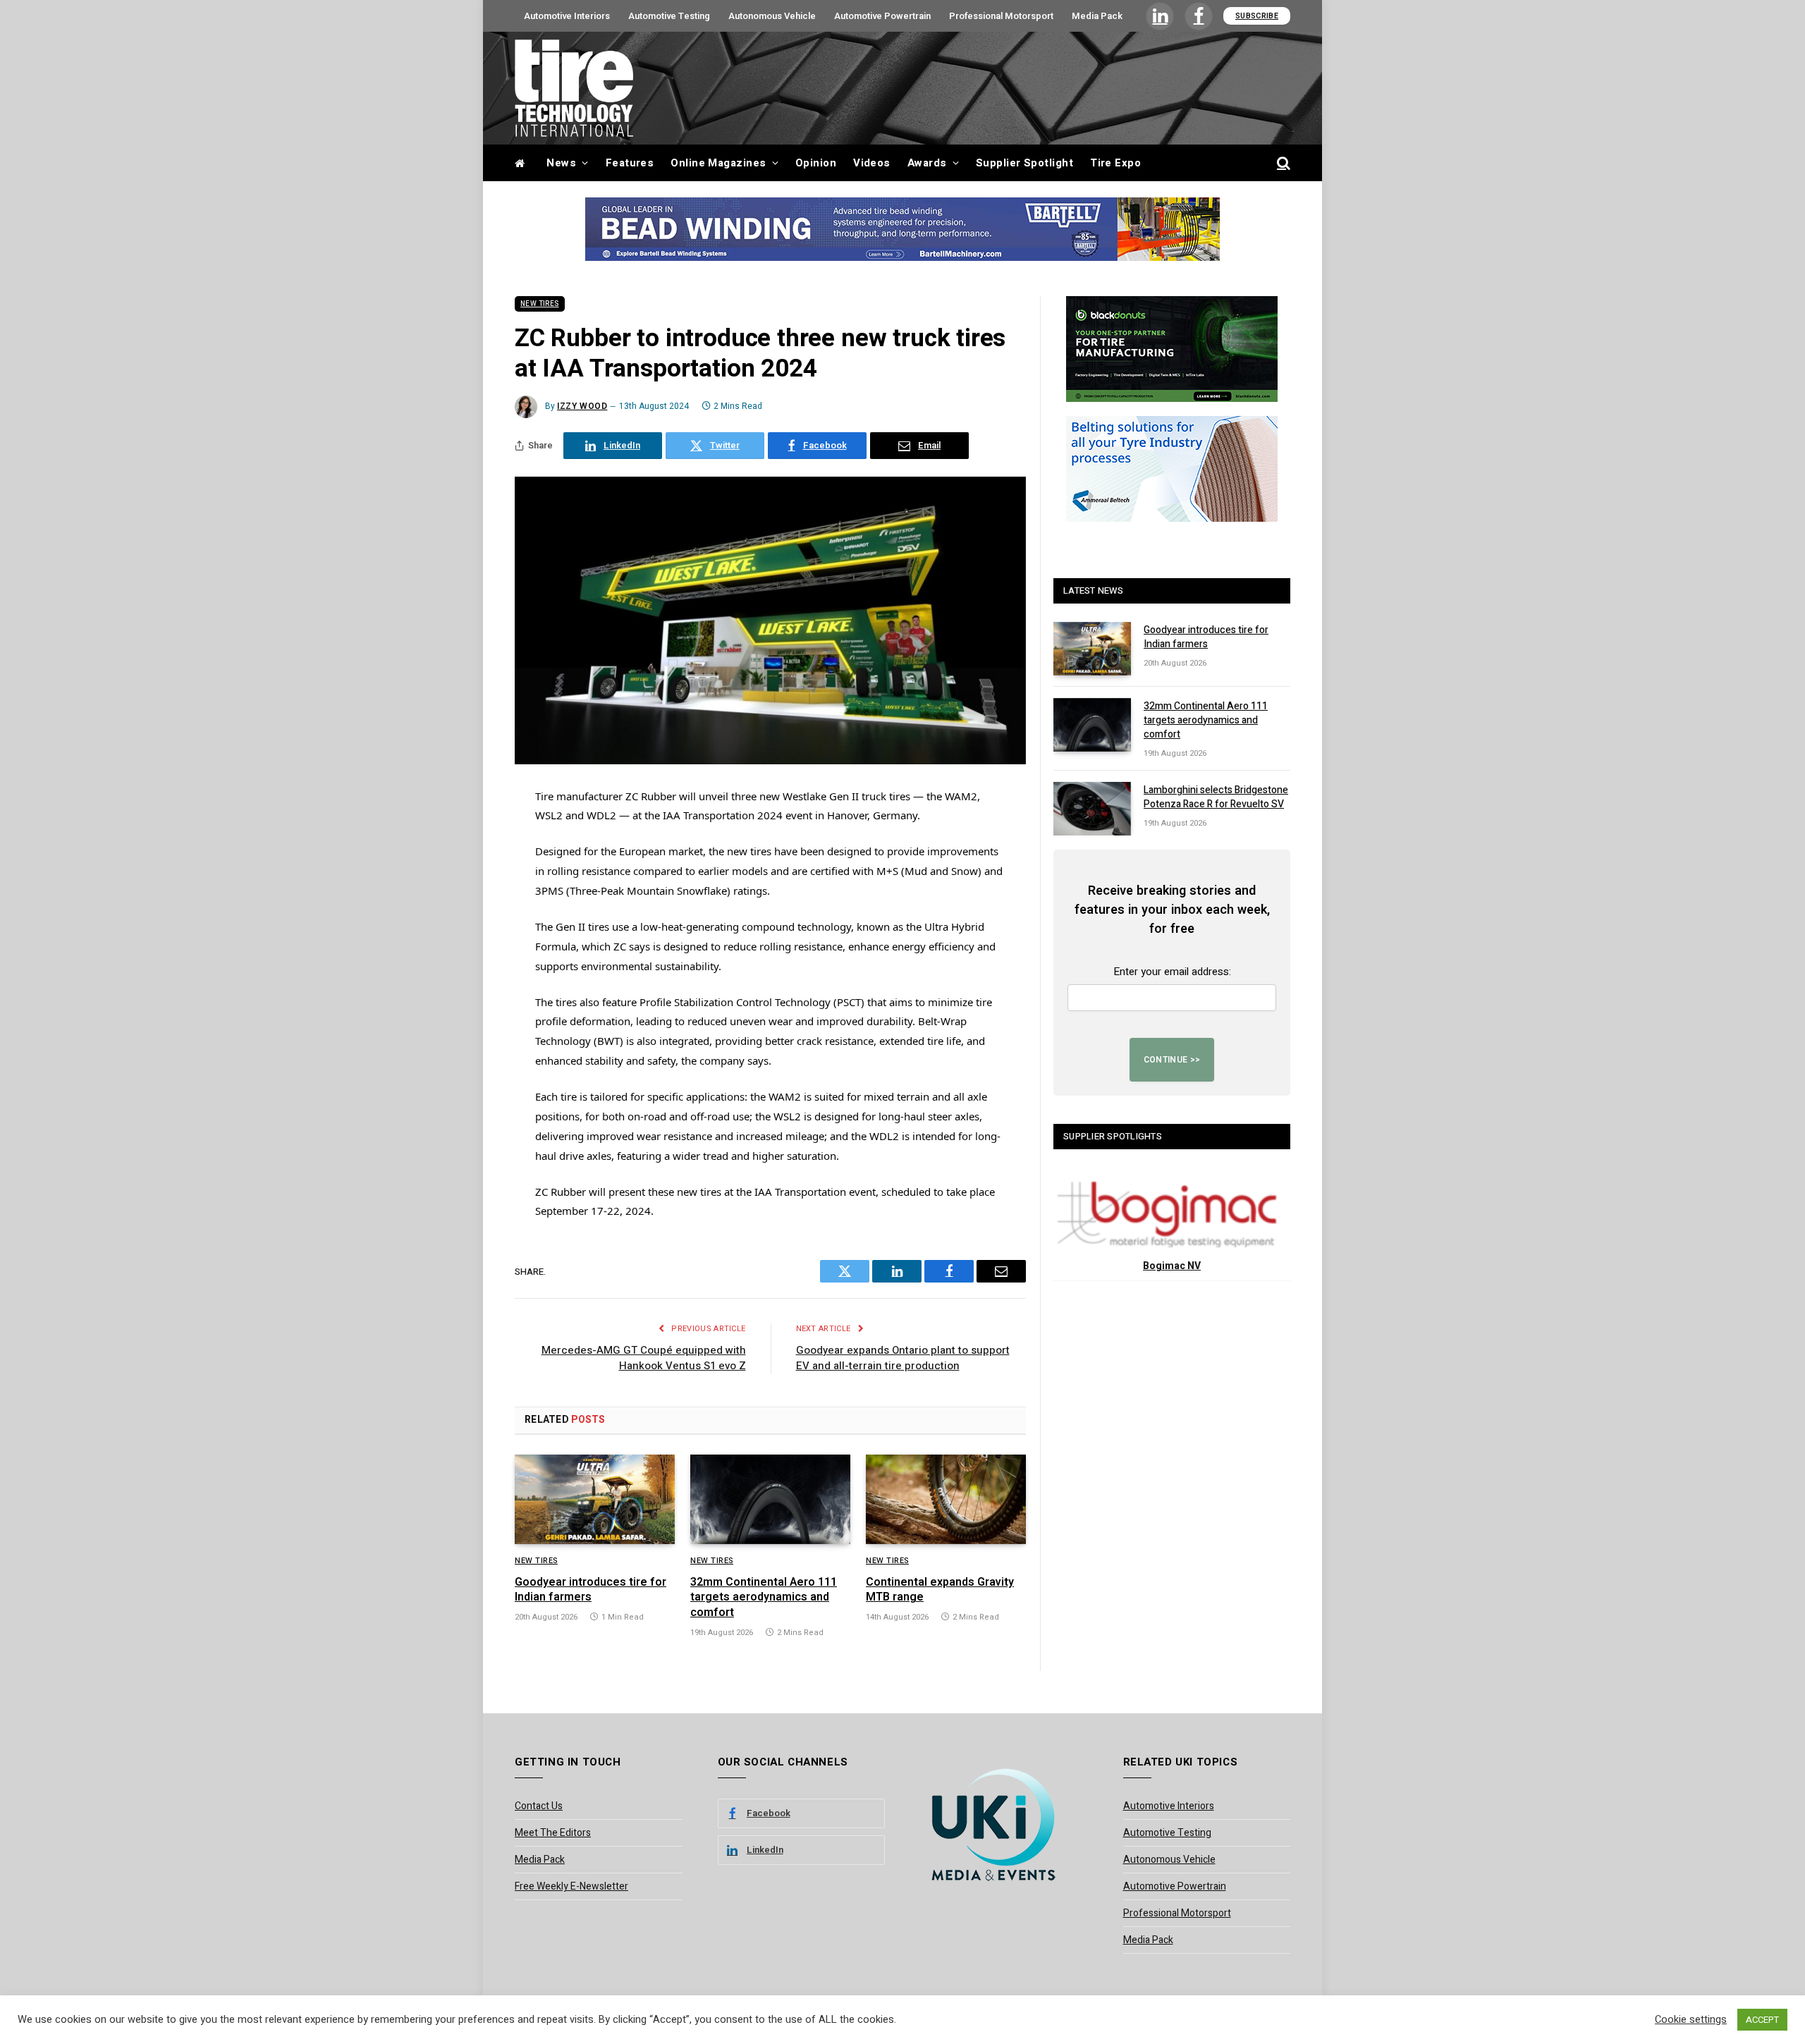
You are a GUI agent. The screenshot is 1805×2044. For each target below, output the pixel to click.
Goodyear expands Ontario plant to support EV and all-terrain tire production (903, 1358)
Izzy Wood (582, 406)
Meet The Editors (553, 1833)
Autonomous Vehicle (772, 16)
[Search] (1282, 163)
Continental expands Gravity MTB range (940, 1591)
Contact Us (539, 1806)
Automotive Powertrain (882, 16)
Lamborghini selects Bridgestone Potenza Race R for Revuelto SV (1216, 797)
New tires (540, 304)
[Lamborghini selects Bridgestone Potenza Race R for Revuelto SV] (1092, 809)
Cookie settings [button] (1691, 2020)
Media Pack (1097, 16)
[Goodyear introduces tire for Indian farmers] (595, 1500)
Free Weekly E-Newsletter (571, 1886)
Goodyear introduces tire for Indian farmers (591, 1591)
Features (630, 163)
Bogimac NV (1172, 1266)
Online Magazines (718, 163)
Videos (872, 163)
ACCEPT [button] (1762, 2020)
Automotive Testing (669, 16)
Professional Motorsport (1001, 16)
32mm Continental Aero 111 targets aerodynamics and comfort (764, 1598)
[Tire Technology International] (574, 88)
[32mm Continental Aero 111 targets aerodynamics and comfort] (770, 1500)
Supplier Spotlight (1024, 163)
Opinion (816, 163)
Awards (927, 163)
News (561, 163)
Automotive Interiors (567, 16)
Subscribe (1257, 16)
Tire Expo (1115, 163)
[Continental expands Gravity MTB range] (946, 1500)
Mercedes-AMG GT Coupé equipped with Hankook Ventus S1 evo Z (644, 1358)
